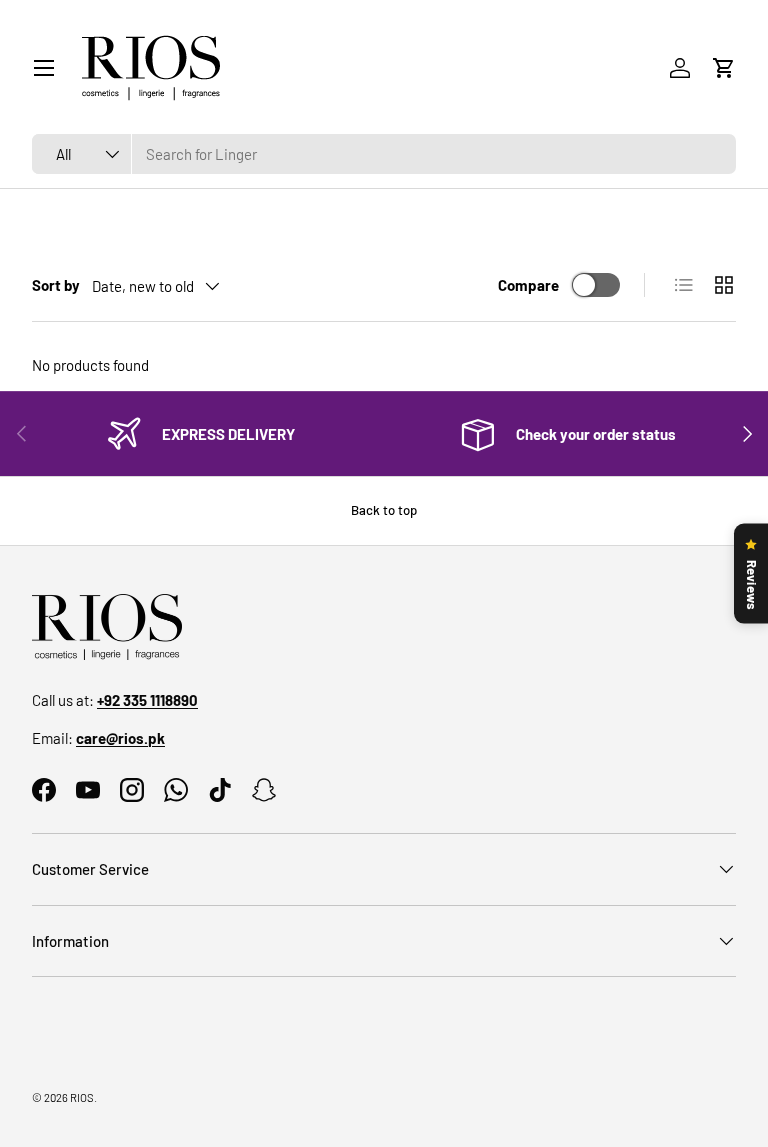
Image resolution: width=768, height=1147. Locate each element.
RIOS (82, 1097)
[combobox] (384, 154)
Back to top (384, 510)
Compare (528, 285)
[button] (724, 68)
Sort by (56, 285)
